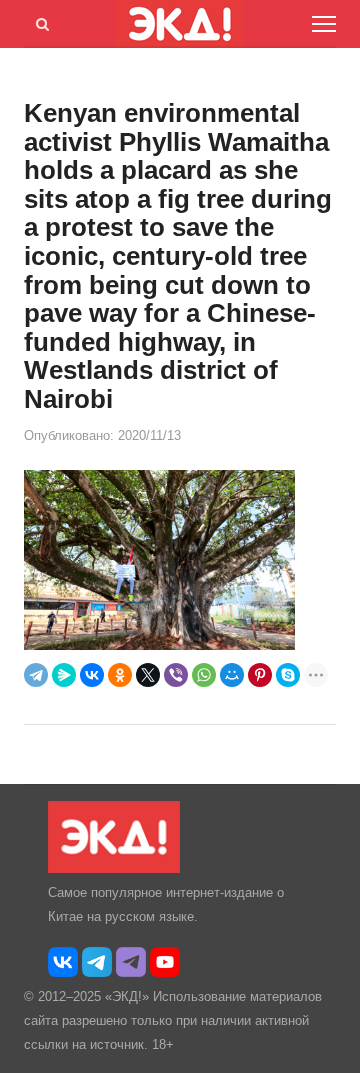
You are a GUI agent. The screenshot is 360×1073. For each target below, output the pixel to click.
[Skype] (288, 675)
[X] (148, 675)
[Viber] (176, 675)
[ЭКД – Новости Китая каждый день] (114, 868)
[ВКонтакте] (92, 675)
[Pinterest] (260, 675)
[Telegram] (36, 675)
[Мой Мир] (232, 675)
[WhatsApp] (204, 675)
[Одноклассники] (120, 675)
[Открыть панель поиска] (39, 21)
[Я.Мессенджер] (64, 675)
